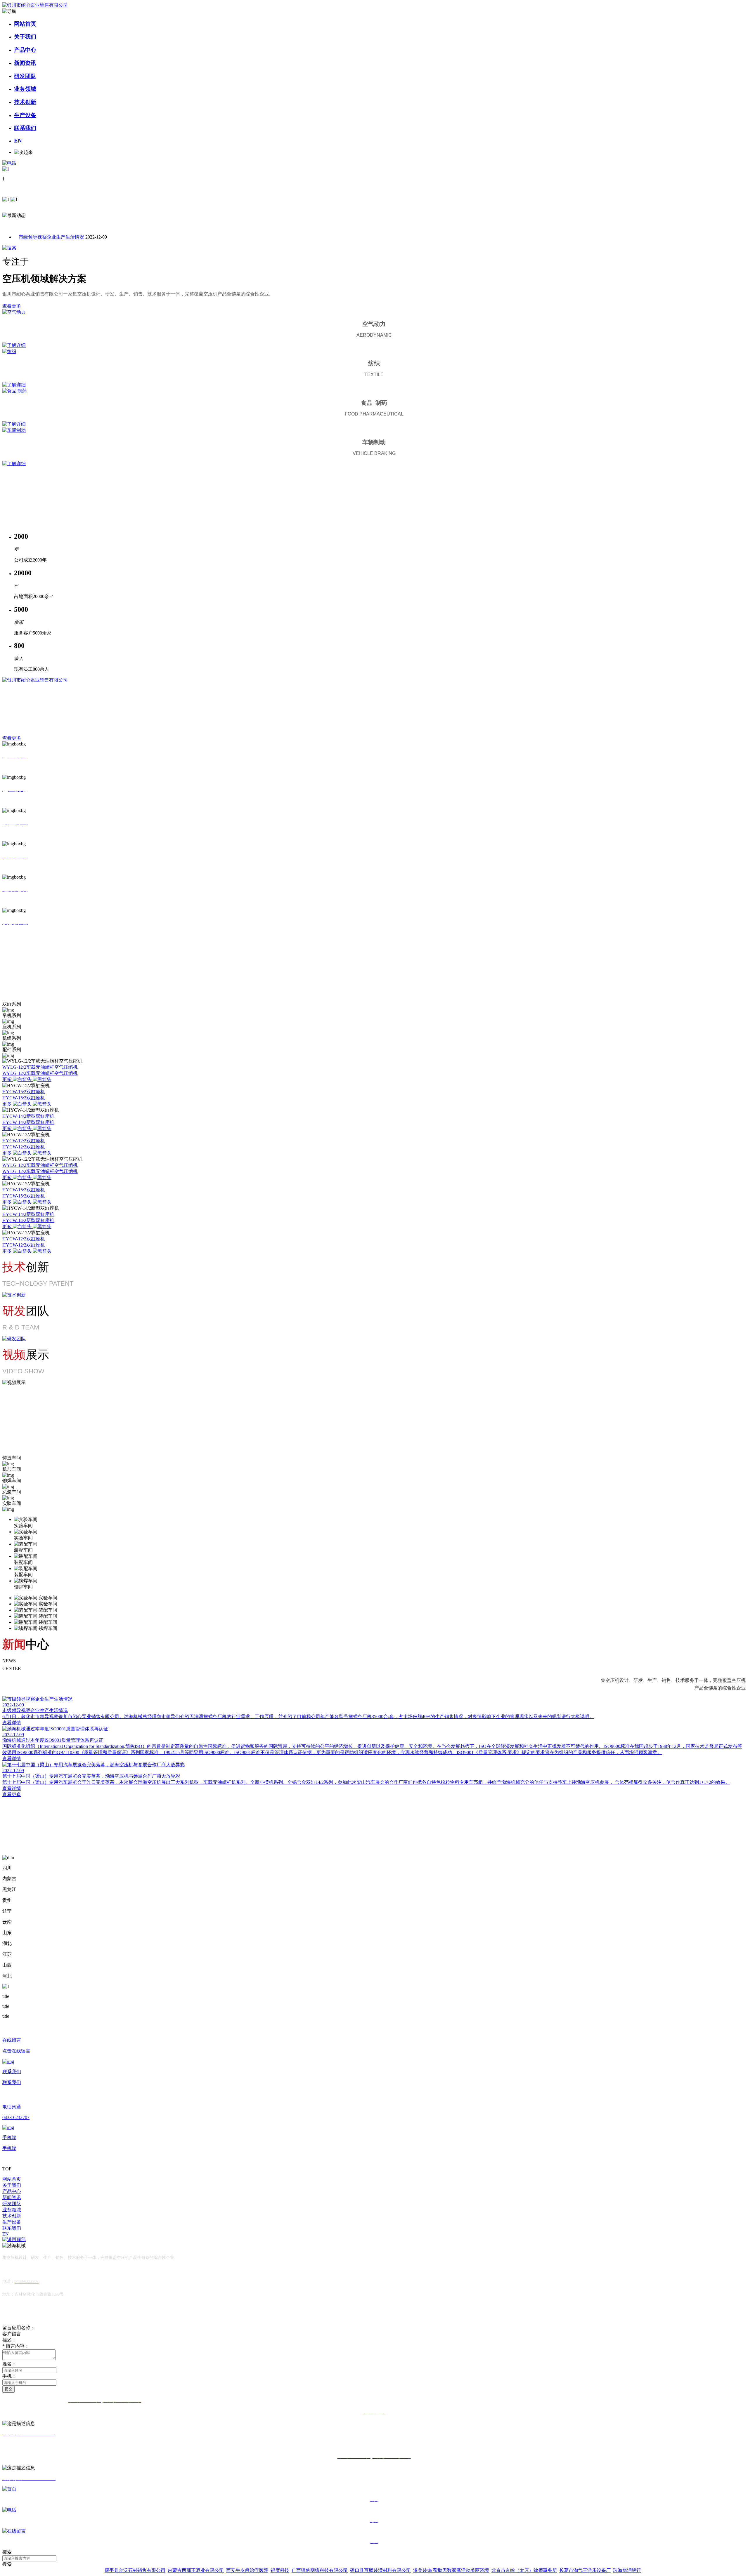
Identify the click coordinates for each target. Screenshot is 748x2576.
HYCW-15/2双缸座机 (24, 1092)
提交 (8, 2389)
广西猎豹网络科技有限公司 (320, 2570)
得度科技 (280, 2570)
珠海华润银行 (627, 2570)
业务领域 (25, 89)
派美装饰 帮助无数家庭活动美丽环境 (451, 2570)
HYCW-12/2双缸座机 (24, 1141)
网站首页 (25, 24)
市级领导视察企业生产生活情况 (51, 237)
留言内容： (16, 2346)
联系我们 (25, 128)
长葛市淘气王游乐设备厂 (585, 2570)
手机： (9, 2376)
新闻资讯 (25, 63)
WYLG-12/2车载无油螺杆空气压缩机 (40, 1067)
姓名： (9, 2364)
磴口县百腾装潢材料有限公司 (380, 2570)
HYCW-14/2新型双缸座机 (28, 1116)
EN (18, 141)
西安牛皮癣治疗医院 (247, 2570)
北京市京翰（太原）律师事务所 (524, 2570)
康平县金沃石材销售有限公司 (135, 2570)
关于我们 (25, 37)
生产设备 (25, 115)
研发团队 (25, 76)
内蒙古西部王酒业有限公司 (196, 2570)
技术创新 (25, 102)
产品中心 (25, 50)
